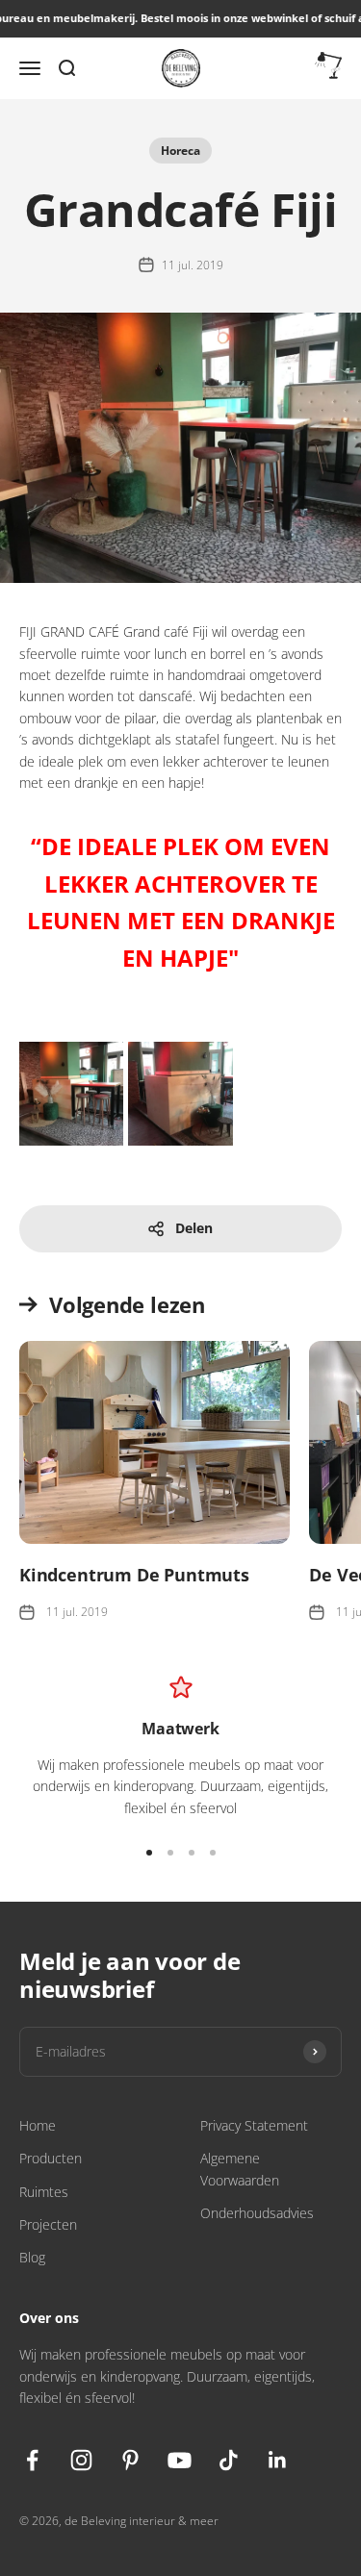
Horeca (180, 151)
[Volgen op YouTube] (180, 2460)
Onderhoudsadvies (257, 2213)
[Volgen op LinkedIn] (278, 2460)
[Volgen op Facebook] (32, 2460)
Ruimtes (44, 2192)
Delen (194, 1228)
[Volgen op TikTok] (229, 2460)
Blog (32, 2257)
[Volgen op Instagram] (81, 2460)
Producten (51, 2158)
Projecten (48, 2224)
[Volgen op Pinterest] (130, 2460)
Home (38, 2125)
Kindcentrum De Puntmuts (134, 1575)
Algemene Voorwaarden (240, 2169)
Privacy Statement (254, 2125)
